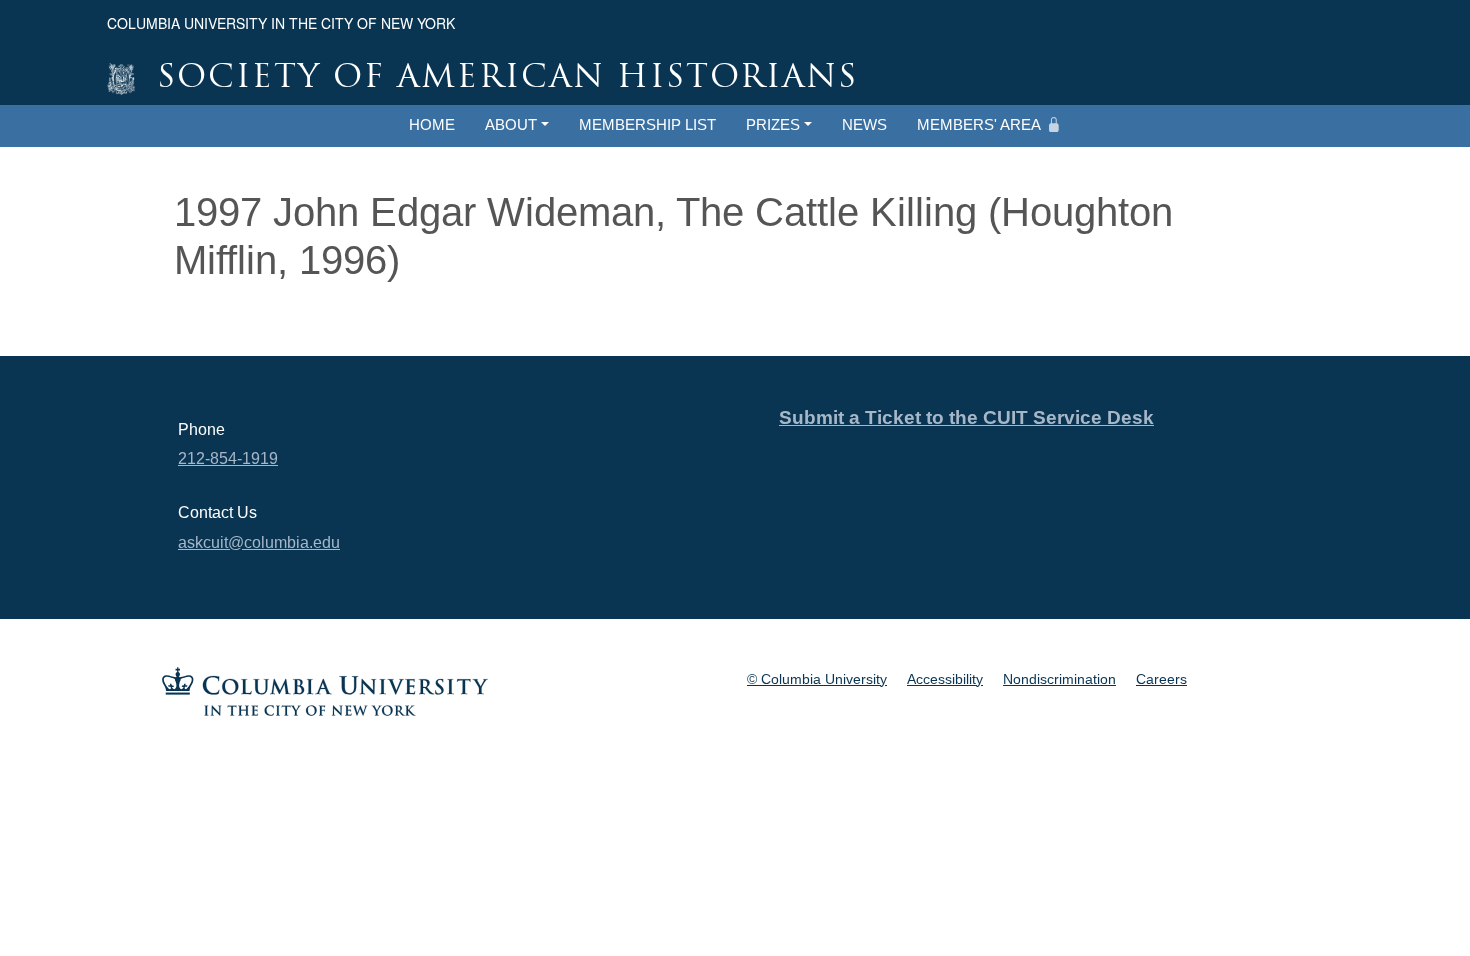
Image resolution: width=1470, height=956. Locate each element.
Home (432, 124)
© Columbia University (817, 679)
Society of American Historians (507, 79)
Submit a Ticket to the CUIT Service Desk (966, 417)
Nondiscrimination (1059, 679)
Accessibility (945, 679)
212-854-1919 (228, 458)
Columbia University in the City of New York (281, 23)
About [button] (511, 124)
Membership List (647, 124)
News (864, 124)
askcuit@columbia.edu (259, 542)
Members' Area (979, 124)
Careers (1161, 679)
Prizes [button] (773, 124)
